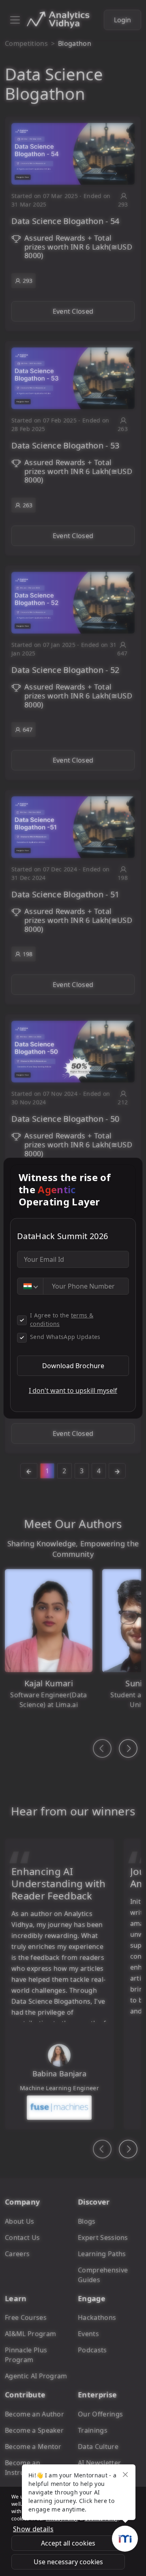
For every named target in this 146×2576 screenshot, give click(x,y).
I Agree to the (62, 1319)
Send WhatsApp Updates (65, 1337)
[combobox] (30, 1286)
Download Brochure (73, 1366)
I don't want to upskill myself (73, 1390)
